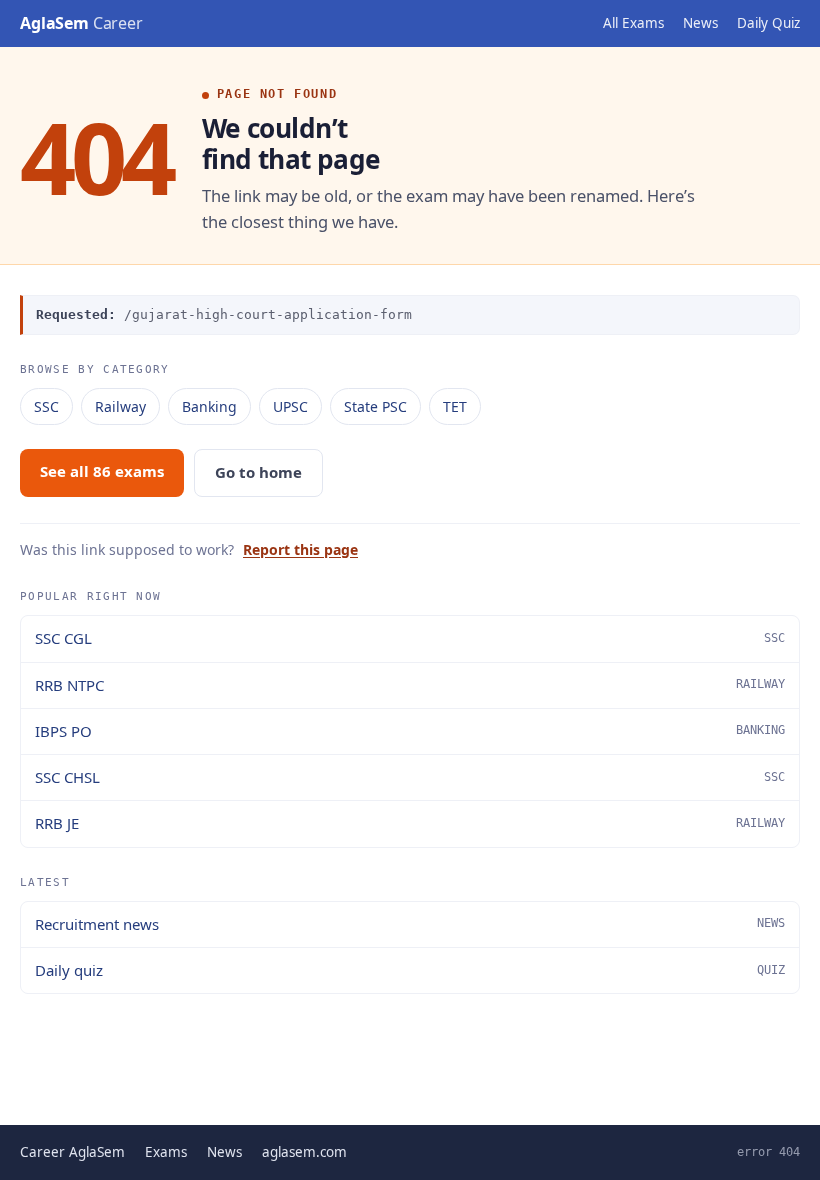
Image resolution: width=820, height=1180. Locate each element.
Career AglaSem (72, 1152)
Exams (166, 1152)
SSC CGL (410, 638)
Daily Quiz (768, 23)
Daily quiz (410, 970)
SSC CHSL (410, 777)
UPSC (290, 406)
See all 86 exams (102, 471)
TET (455, 406)
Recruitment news (410, 924)
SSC (46, 406)
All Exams (633, 23)
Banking (209, 406)
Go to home (258, 472)
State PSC (375, 406)
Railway (120, 406)
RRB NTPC (410, 685)
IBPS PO (410, 731)
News (700, 23)
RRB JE (410, 823)
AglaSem (81, 23)
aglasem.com (304, 1152)
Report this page (300, 549)
